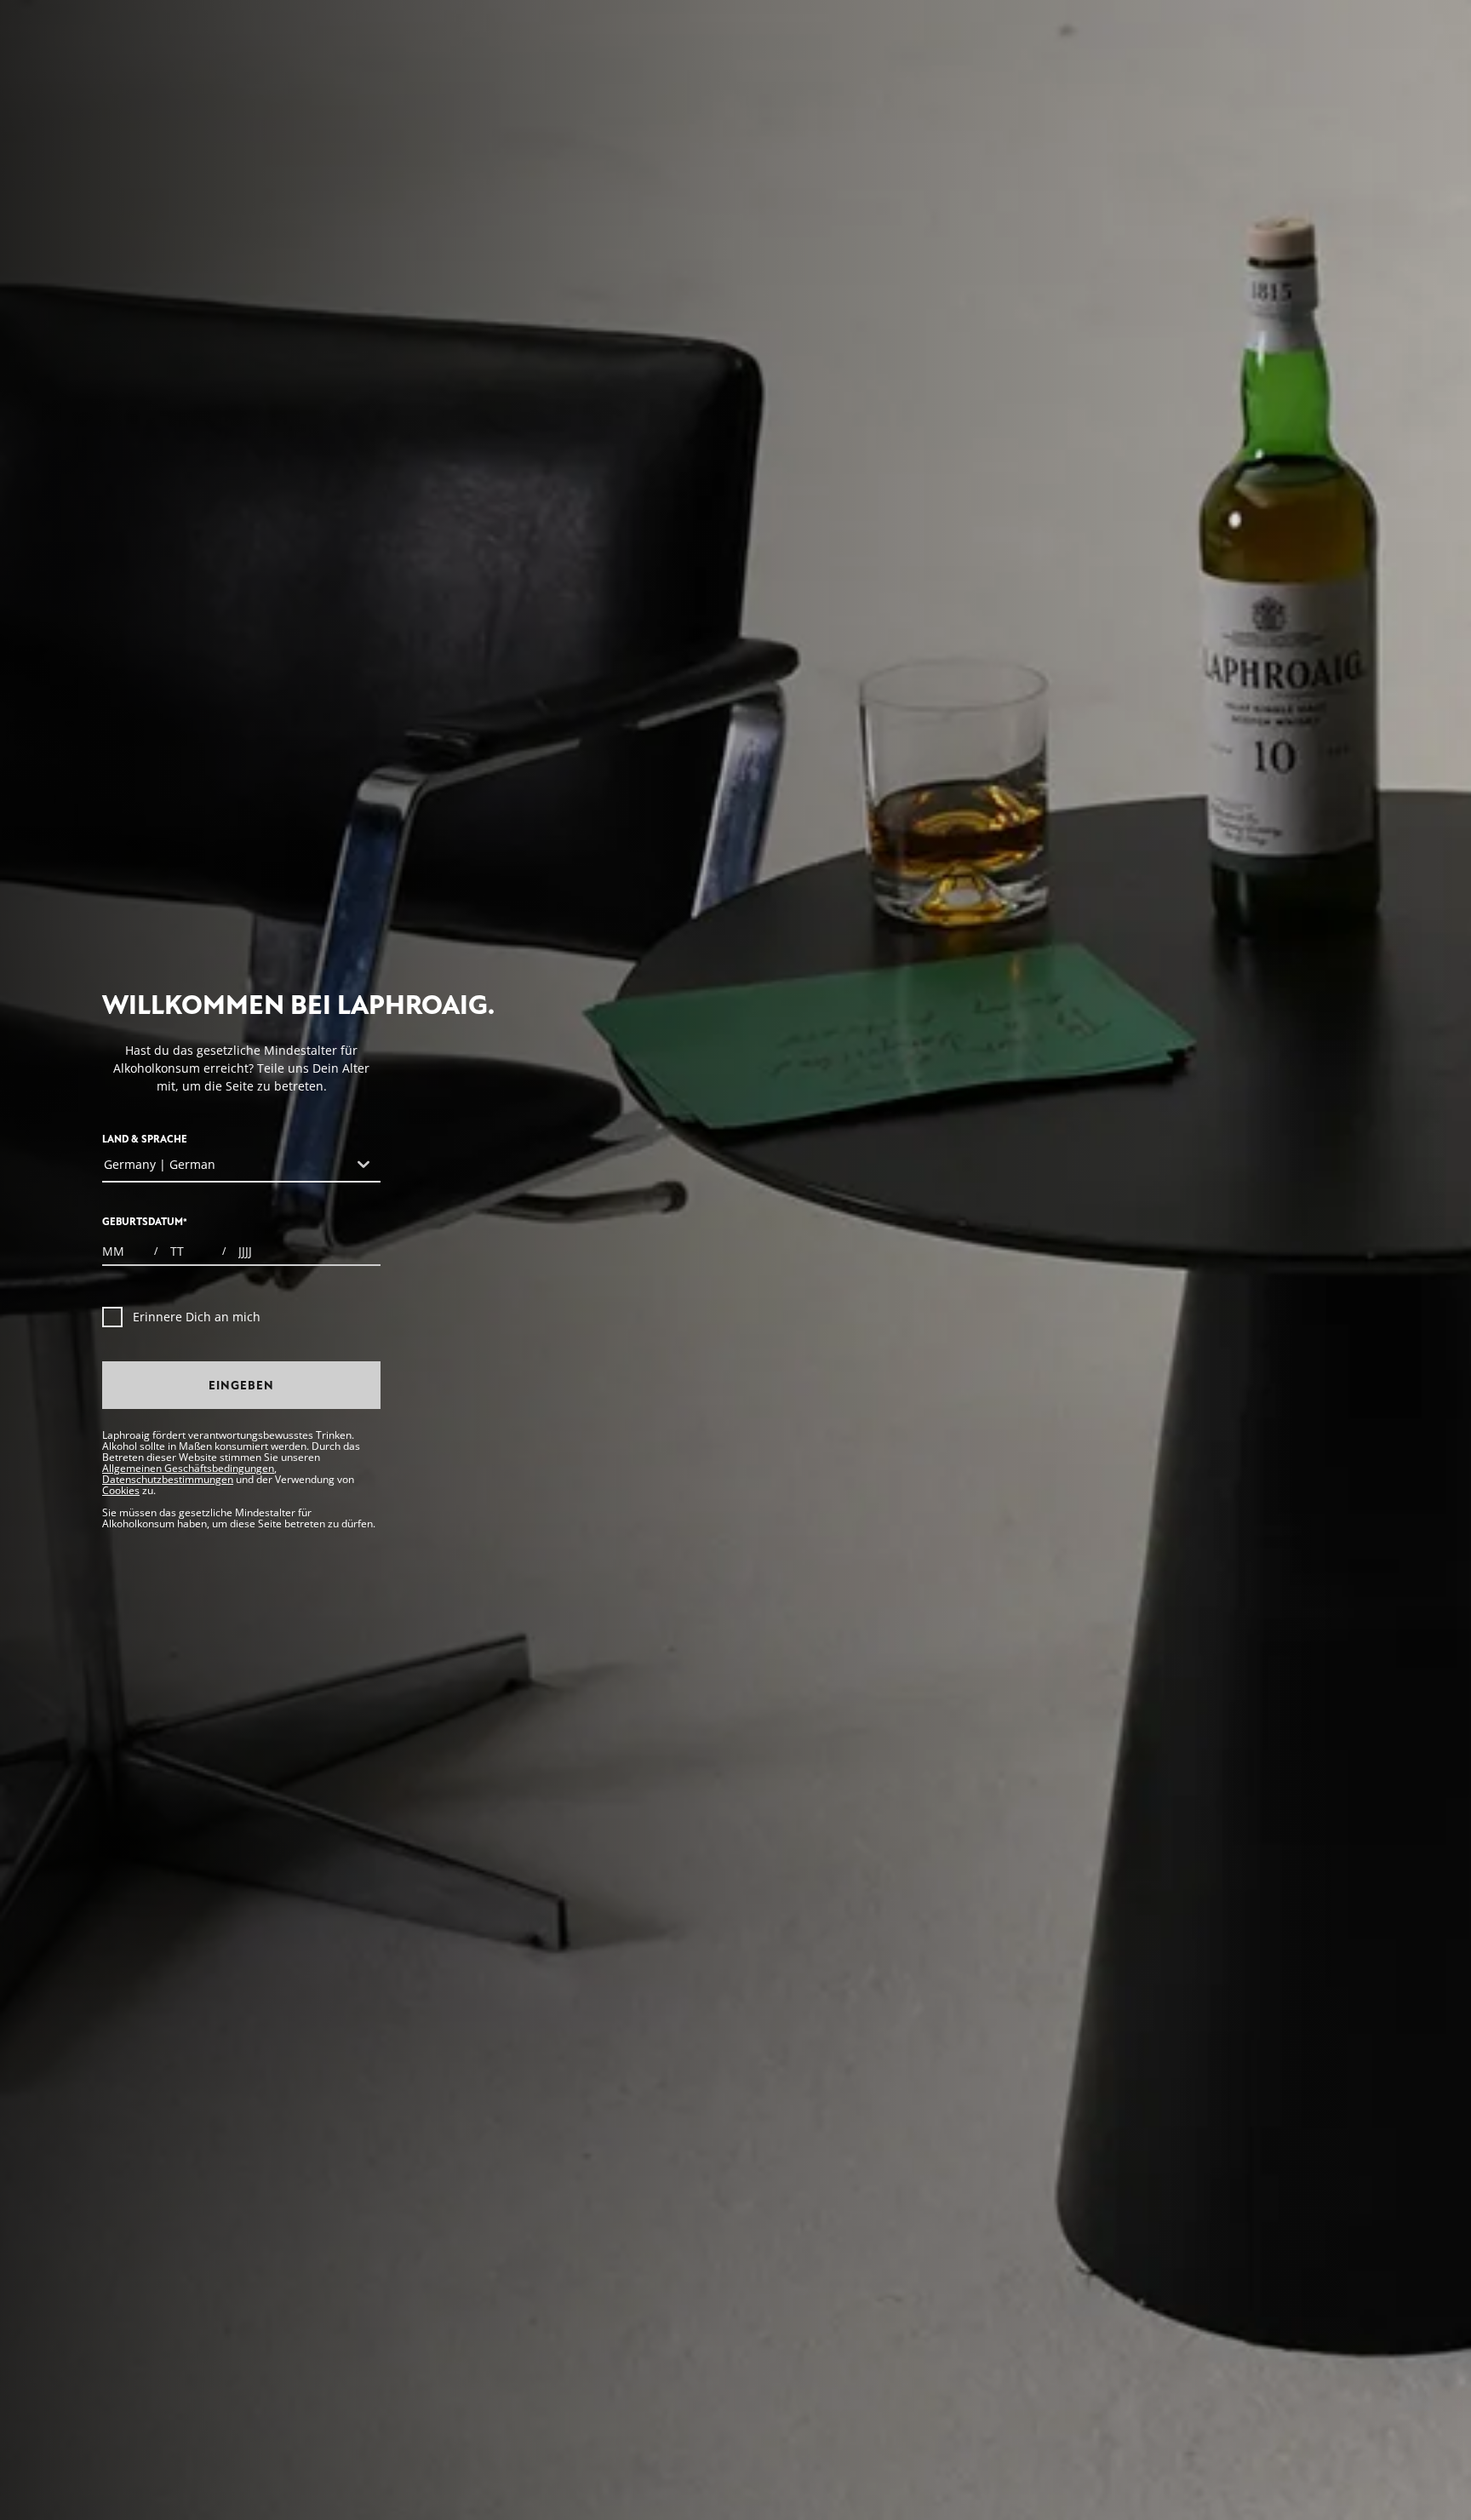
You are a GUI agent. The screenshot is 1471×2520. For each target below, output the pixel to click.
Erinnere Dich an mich (197, 1317)
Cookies (121, 1490)
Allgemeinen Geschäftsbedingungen (188, 1468)
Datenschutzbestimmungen (168, 1479)
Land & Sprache (145, 1140)
